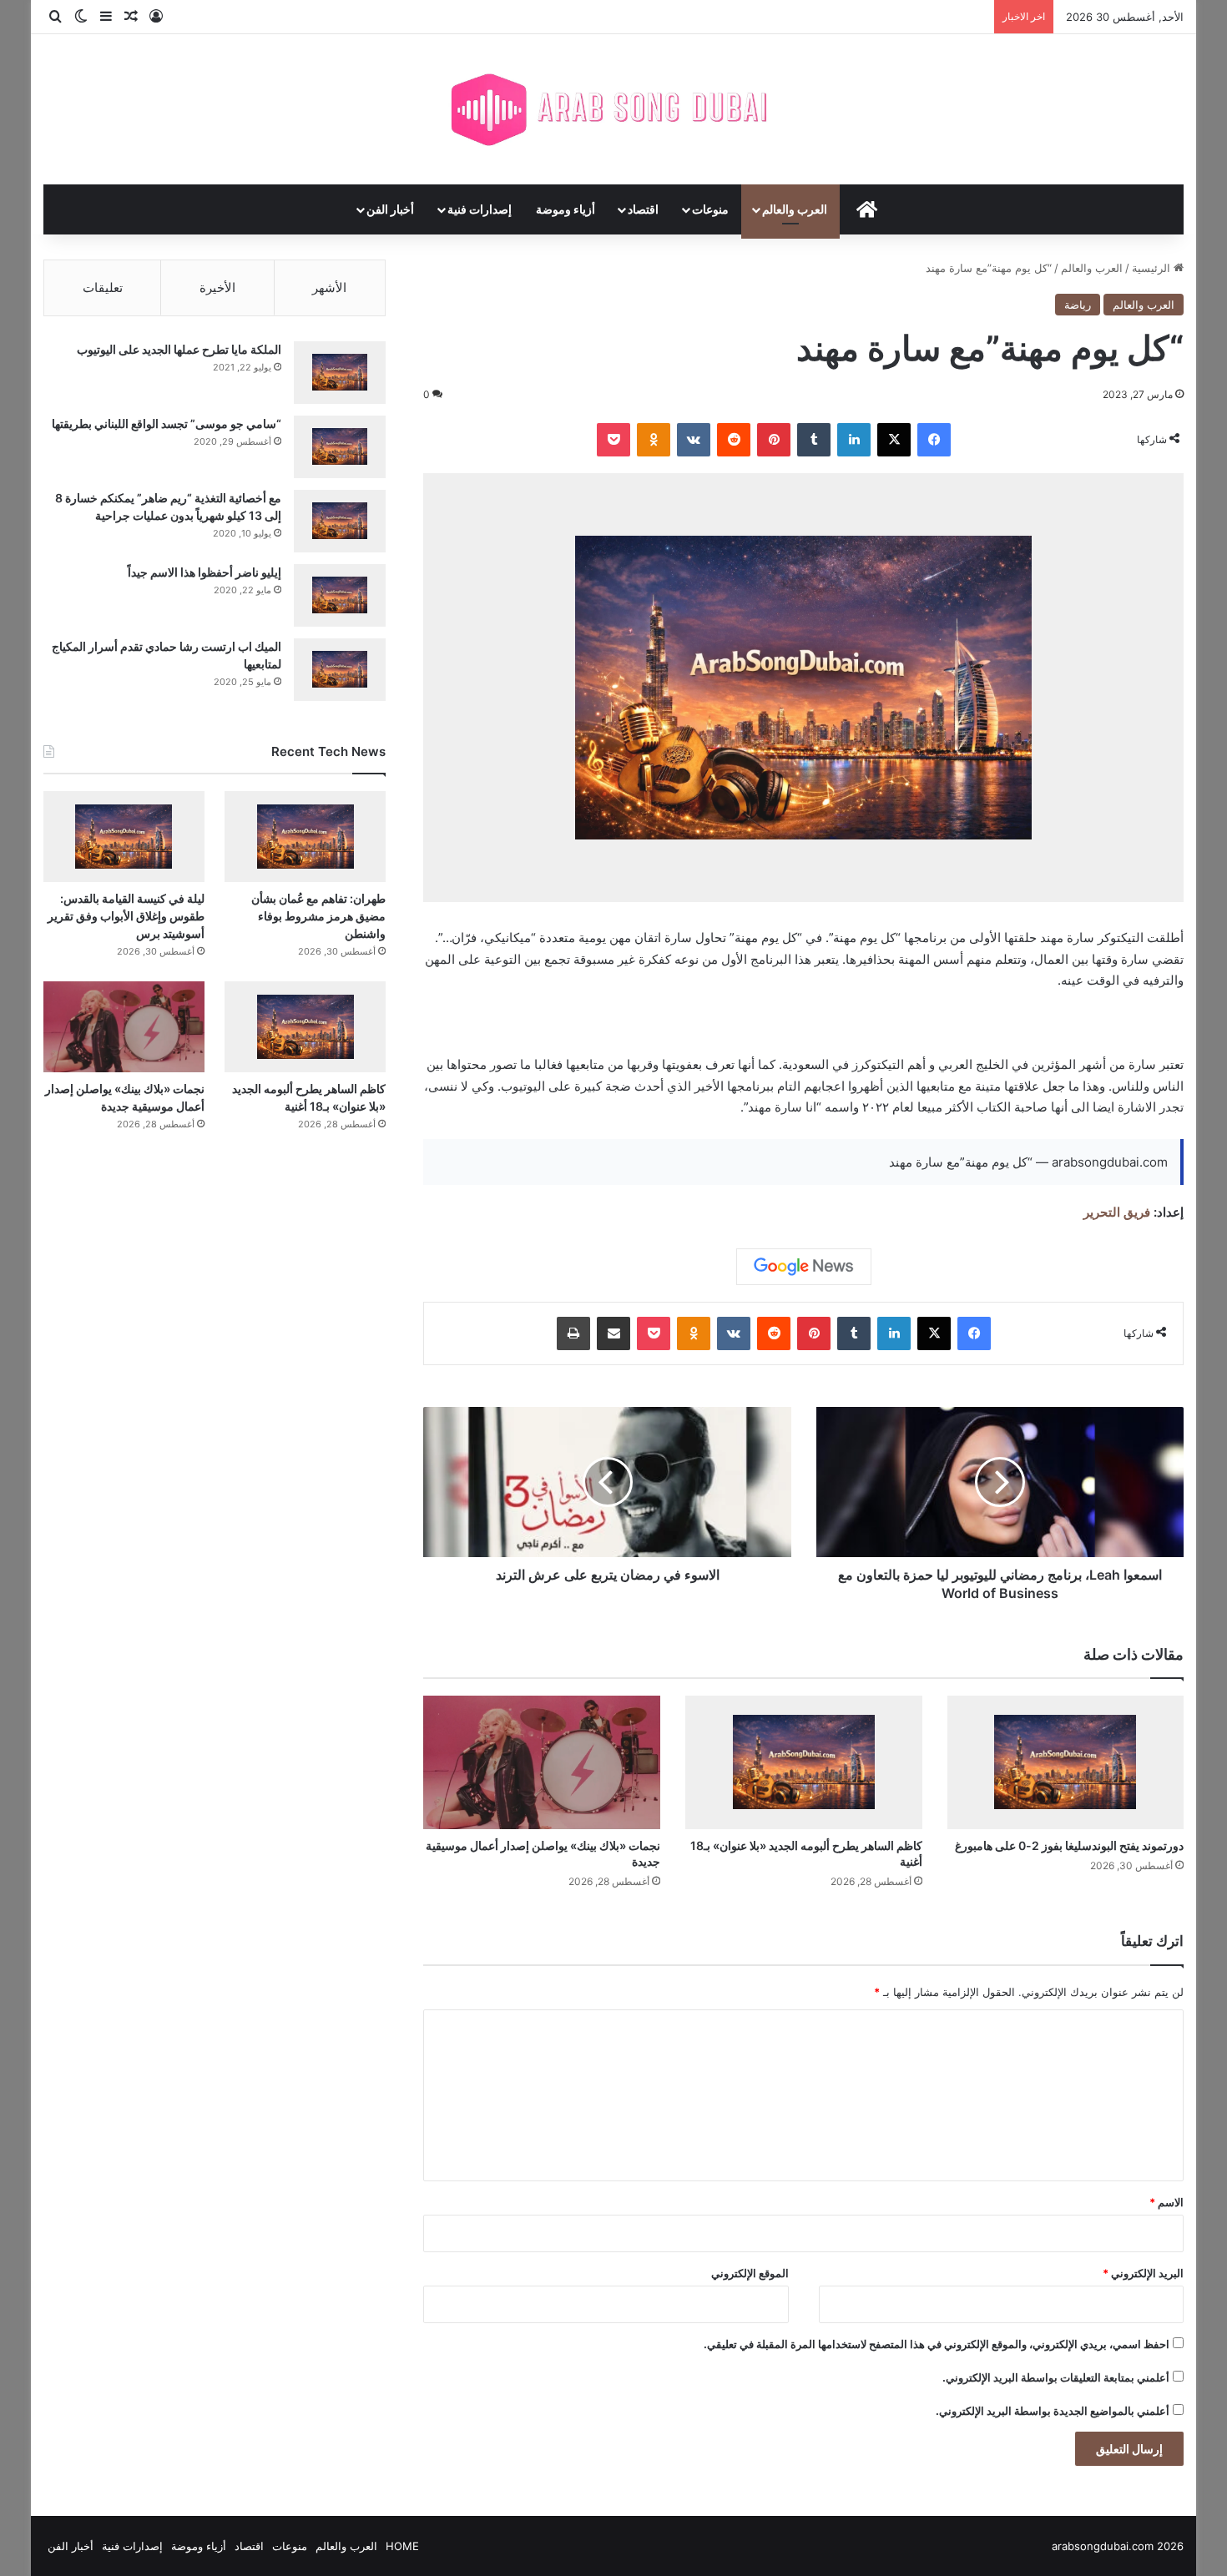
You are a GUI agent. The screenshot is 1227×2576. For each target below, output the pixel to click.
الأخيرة (217, 287)
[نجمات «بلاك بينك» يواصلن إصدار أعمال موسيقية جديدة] (542, 1762)
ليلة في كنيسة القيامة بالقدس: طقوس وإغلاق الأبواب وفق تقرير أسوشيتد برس (126, 916)
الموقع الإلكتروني (750, 2273)
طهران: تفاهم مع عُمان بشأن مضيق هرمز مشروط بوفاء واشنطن (318, 916)
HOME (402, 2546)
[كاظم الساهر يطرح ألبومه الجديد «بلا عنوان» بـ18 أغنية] (804, 1762)
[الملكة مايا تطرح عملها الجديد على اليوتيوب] (340, 373)
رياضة (1078, 305)
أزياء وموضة (566, 209)
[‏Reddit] (734, 440)
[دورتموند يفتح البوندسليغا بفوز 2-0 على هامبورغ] (1066, 1762)
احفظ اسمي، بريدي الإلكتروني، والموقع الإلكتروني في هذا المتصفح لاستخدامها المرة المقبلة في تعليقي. (937, 2344)
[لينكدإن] (854, 440)
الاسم (1166, 2202)
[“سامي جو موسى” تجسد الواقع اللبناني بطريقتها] (340, 447)
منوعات (710, 209)
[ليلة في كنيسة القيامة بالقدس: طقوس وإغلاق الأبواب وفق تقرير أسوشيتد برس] (124, 837)
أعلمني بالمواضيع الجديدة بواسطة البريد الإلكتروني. (1053, 2411)
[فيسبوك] (934, 440)
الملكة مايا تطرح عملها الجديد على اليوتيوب (179, 349)
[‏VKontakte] (694, 440)
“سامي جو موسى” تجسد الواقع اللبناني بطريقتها (167, 423)
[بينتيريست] (774, 440)
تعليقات (103, 287)
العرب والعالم (795, 209)
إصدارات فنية (480, 209)
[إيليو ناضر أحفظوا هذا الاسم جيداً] (340, 595)
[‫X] (894, 440)
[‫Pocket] (613, 440)
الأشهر (329, 287)
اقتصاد (643, 209)
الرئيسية (1153, 268)
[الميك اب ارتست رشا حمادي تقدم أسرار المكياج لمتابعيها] (340, 670)
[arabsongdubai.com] (613, 109)
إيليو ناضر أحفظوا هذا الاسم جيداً (204, 572)
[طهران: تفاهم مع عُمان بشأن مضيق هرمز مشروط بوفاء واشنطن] (305, 837)
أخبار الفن (390, 209)
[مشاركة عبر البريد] (613, 1333)
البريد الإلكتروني (1143, 2273)
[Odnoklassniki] (654, 440)
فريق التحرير (1117, 1212)
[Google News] (804, 1267)
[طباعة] (573, 1333)
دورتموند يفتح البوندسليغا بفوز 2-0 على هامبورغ (1069, 1845)
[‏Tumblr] (814, 440)
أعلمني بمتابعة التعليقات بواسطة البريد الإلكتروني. (1056, 2377)
